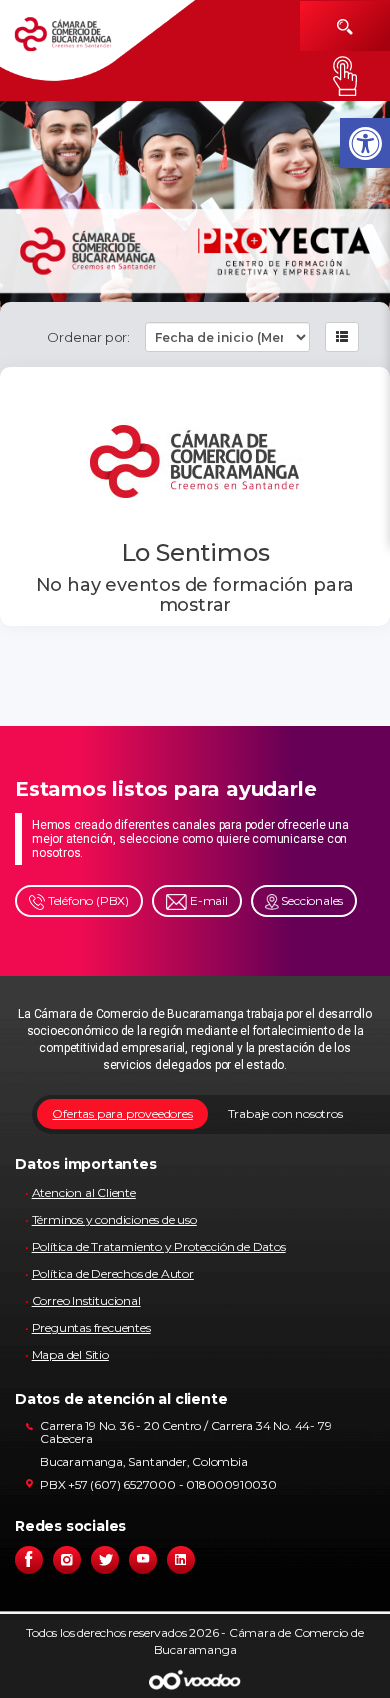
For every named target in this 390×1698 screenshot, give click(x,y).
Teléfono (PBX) (87, 900)
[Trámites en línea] (345, 76)
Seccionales (311, 900)
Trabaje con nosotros (285, 1113)
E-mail (207, 900)
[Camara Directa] (78, 41)
